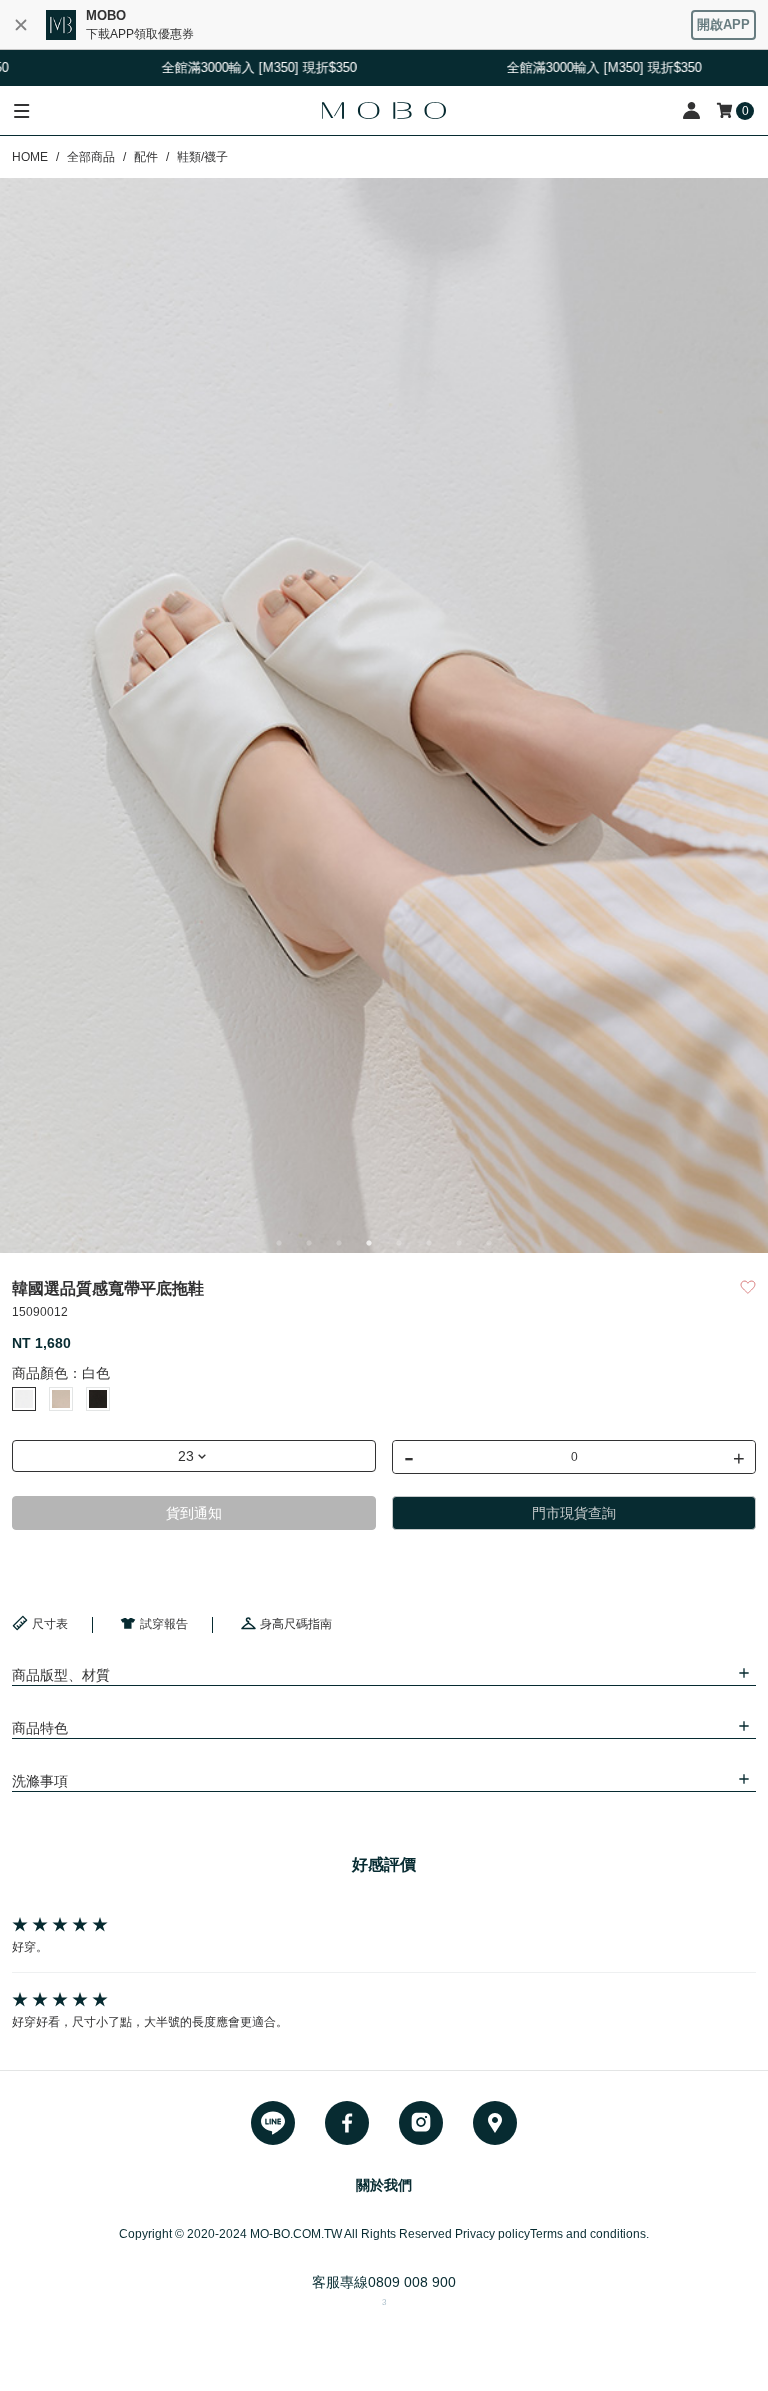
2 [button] (309, 1243)
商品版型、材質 (61, 1675)
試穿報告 (164, 1624)
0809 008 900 (412, 2282)
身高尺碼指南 (296, 1624)
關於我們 (384, 2185)
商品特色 (40, 1728)
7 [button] (459, 1243)
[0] (726, 110)
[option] (384, 715)
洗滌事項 (40, 1781)
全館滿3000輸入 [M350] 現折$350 (575, 67)
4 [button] (369, 1243)
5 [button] (399, 1243)
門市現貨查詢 (574, 1513)
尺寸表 (50, 1624)
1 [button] (279, 1243)
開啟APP (723, 24)
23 (186, 1456)
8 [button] (489, 1243)
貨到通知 (194, 1513)
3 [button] (339, 1243)
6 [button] (429, 1243)
